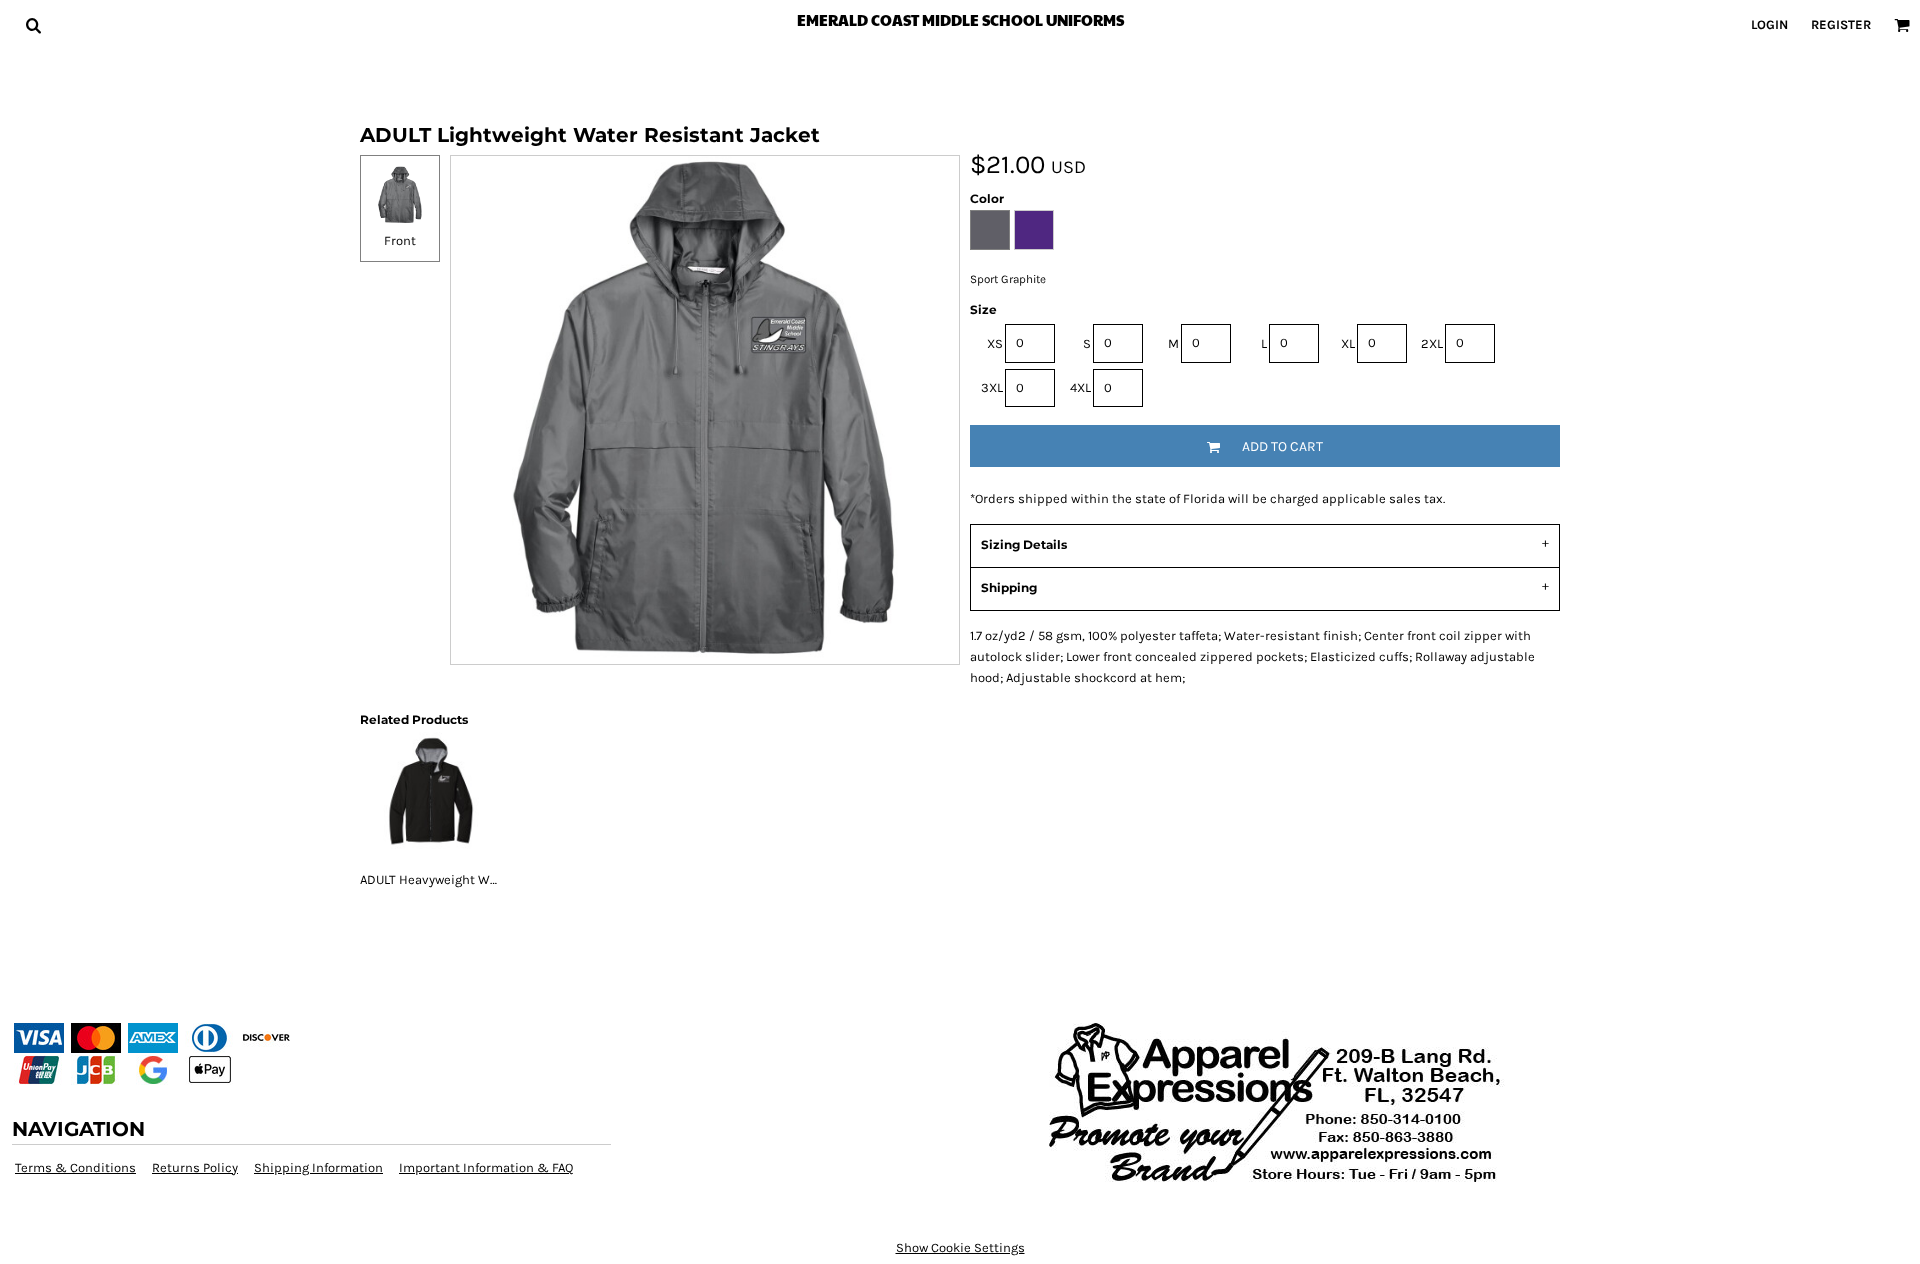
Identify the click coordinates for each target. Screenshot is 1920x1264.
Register (1841, 24)
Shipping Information (318, 1167)
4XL (1080, 387)
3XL (992, 387)
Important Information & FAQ (486, 1167)
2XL (1432, 343)
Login (1769, 24)
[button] (33, 25)
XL (1348, 343)
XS (995, 343)
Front (400, 240)
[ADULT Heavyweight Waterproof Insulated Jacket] (430, 801)
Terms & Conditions (75, 1167)
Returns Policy (195, 1167)
